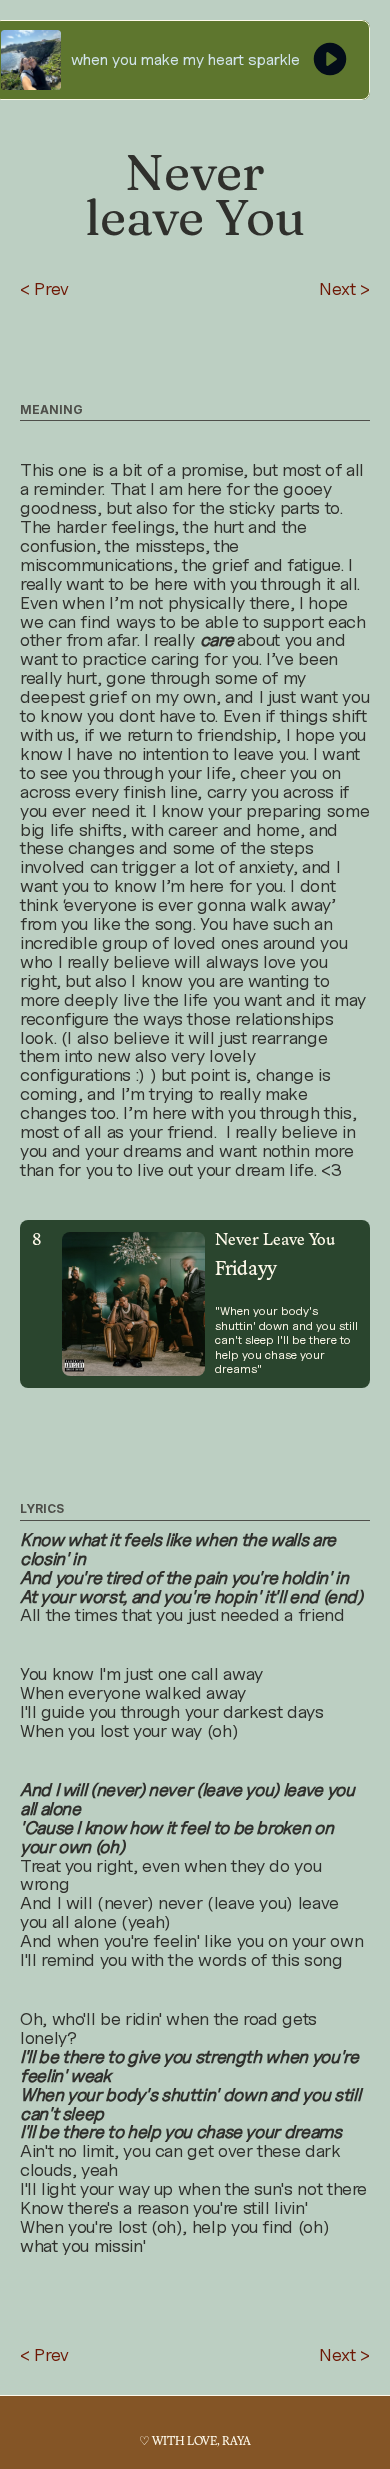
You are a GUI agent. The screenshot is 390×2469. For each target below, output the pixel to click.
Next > (344, 288)
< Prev (44, 288)
